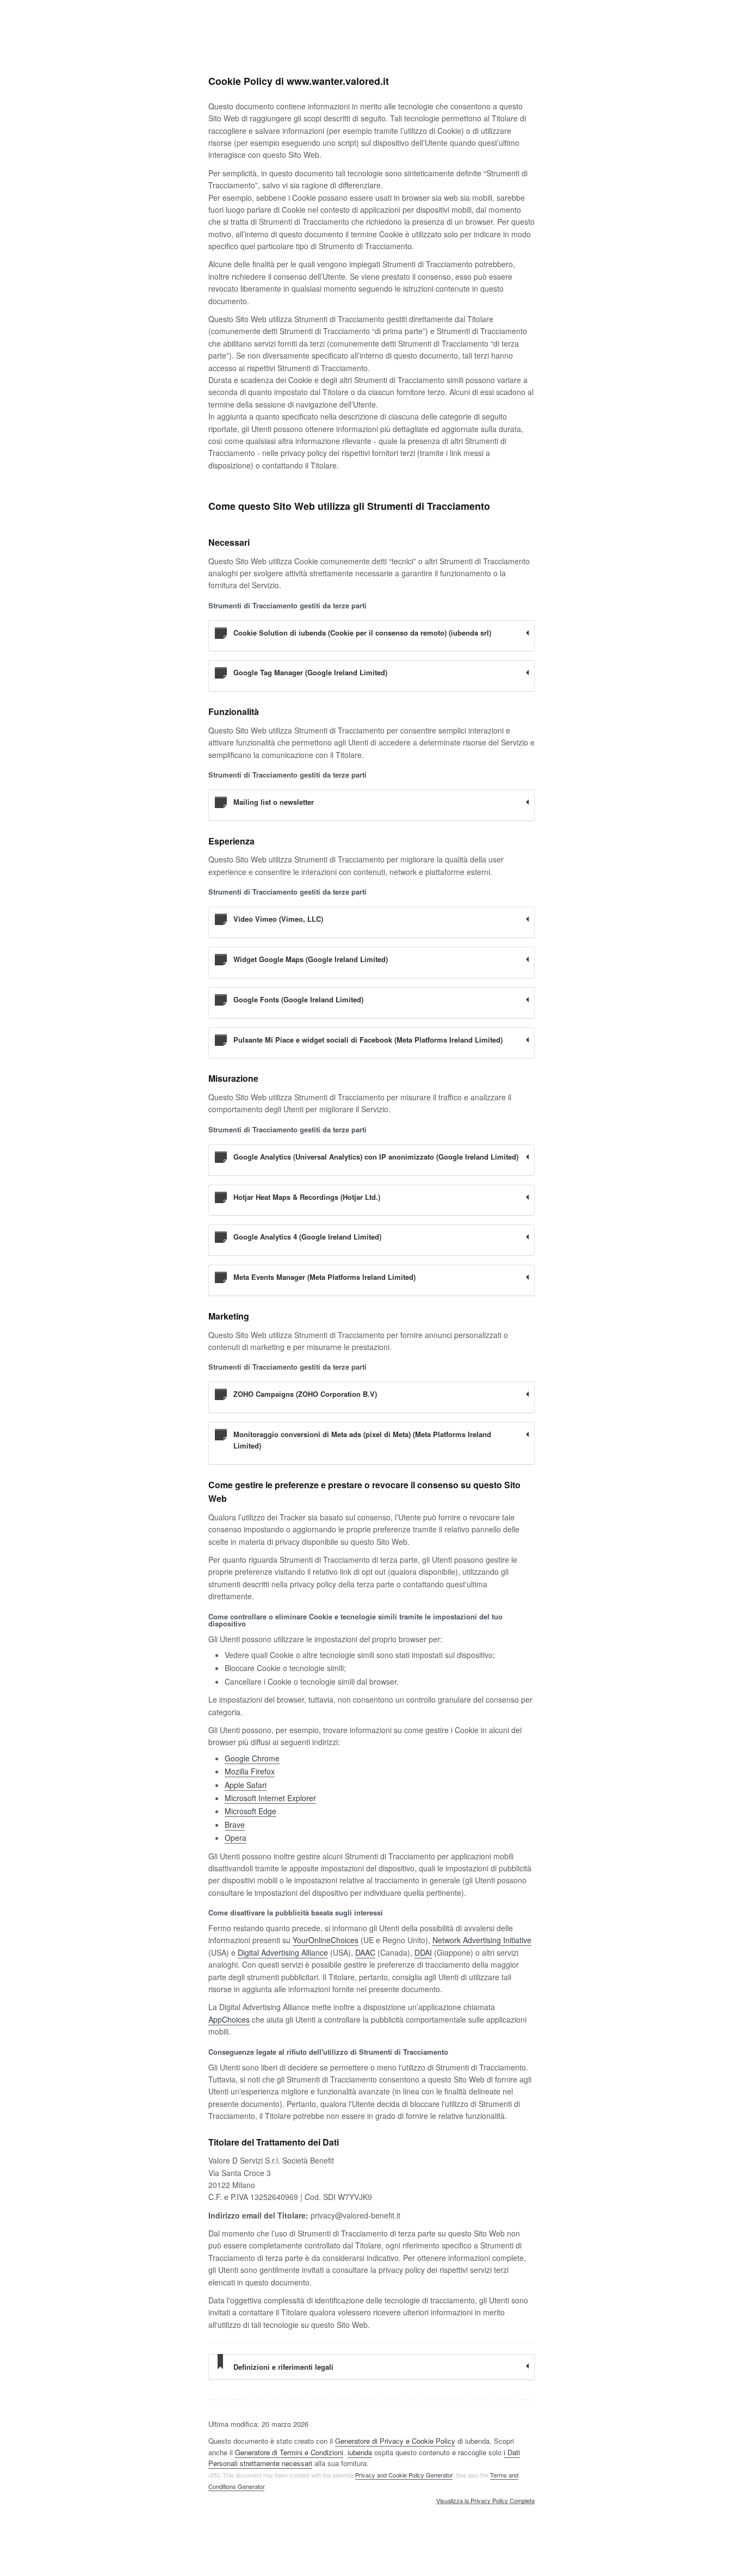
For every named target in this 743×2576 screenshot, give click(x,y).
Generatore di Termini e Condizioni (289, 2452)
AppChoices (229, 2019)
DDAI (423, 1952)
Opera (236, 1838)
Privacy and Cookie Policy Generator (404, 2475)
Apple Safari (246, 1785)
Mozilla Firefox (250, 1771)
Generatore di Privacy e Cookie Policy (395, 2441)
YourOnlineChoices (326, 1940)
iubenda (360, 2452)
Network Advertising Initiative (482, 1940)
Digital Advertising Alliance (283, 1952)
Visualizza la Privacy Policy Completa (485, 2501)
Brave (235, 1825)
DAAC (365, 1952)
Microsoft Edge (250, 1811)
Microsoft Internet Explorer (270, 1798)
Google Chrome (252, 1758)
